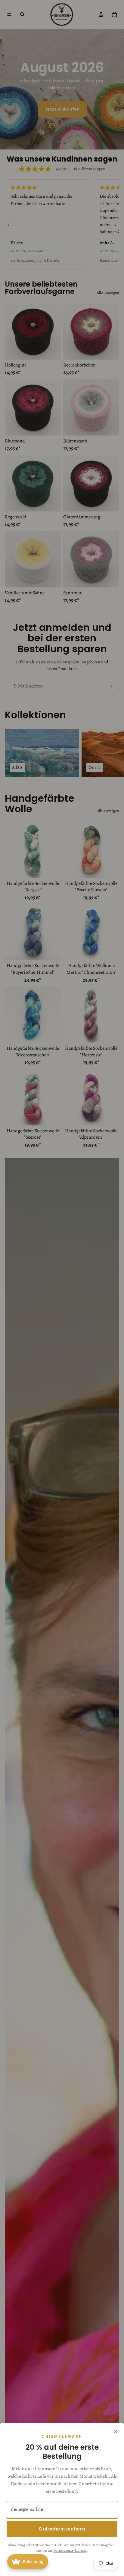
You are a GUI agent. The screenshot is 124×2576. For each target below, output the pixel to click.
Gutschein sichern (62, 2529)
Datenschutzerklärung (70, 2550)
